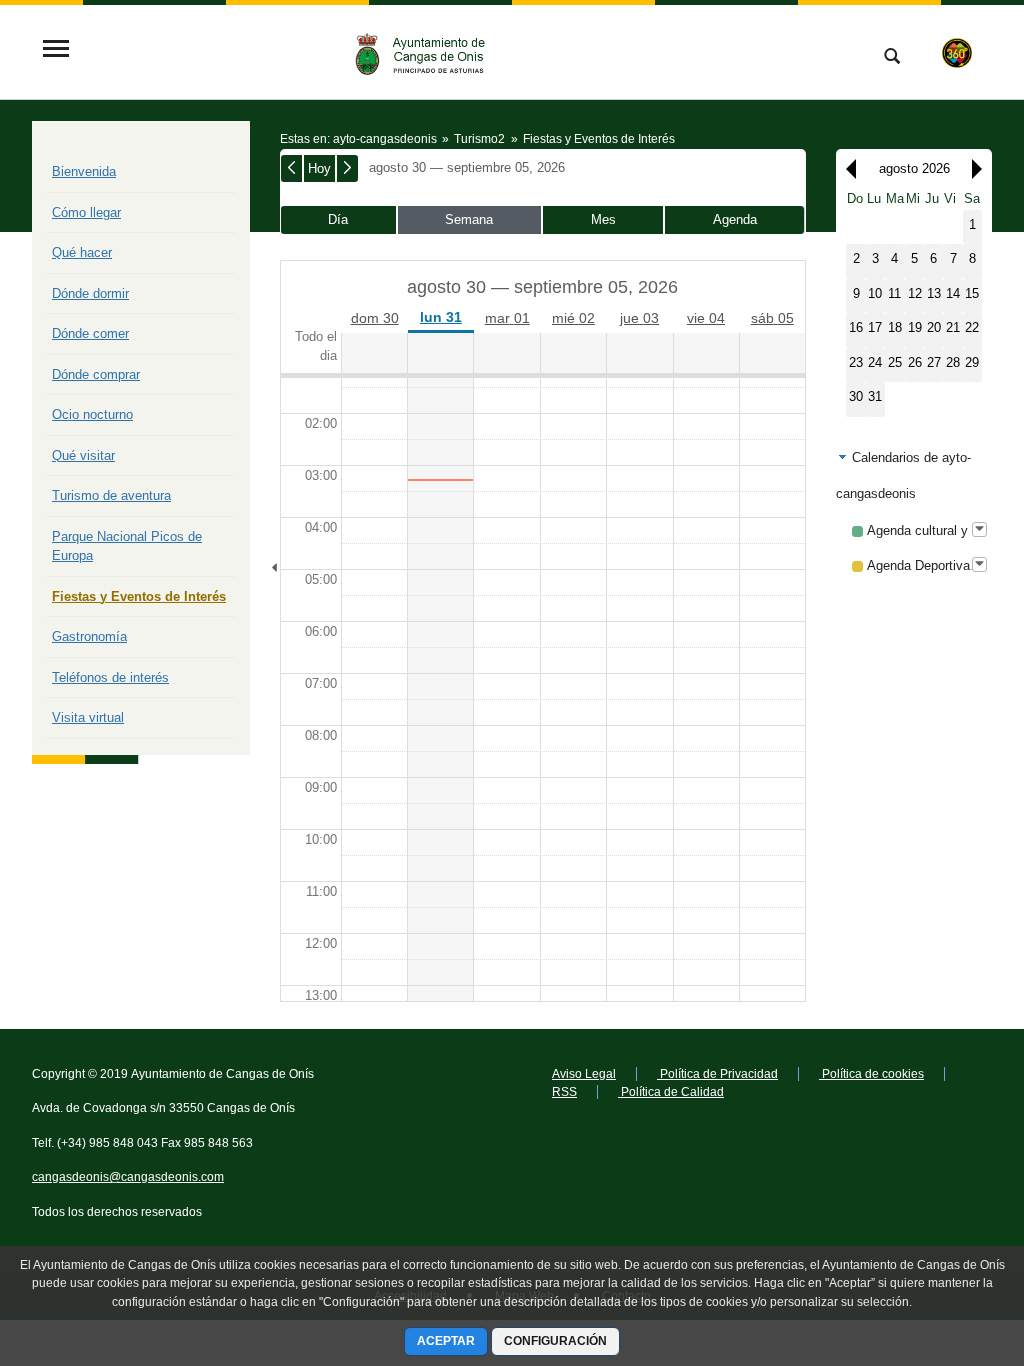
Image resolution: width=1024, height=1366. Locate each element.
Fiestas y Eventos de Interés (139, 596)
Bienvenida (84, 171)
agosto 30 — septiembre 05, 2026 (467, 167)
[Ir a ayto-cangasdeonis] (429, 50)
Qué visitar (83, 455)
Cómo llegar (86, 212)
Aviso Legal (584, 1074)
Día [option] (338, 219)
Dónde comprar (96, 374)
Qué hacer (82, 252)
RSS (564, 1092)
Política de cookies (871, 1074)
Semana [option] (469, 219)
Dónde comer (90, 333)
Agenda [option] (735, 219)
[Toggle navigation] (56, 50)
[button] (846, 169)
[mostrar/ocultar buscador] (892, 58)
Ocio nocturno (92, 414)
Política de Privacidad (717, 1074)
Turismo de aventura (111, 495)
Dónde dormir (90, 293)
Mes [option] (603, 219)
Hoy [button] (319, 168)
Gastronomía (89, 636)
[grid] (914, 302)
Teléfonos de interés (110, 677)
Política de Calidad (671, 1092)
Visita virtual (88, 717)
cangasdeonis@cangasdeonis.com (128, 1177)
